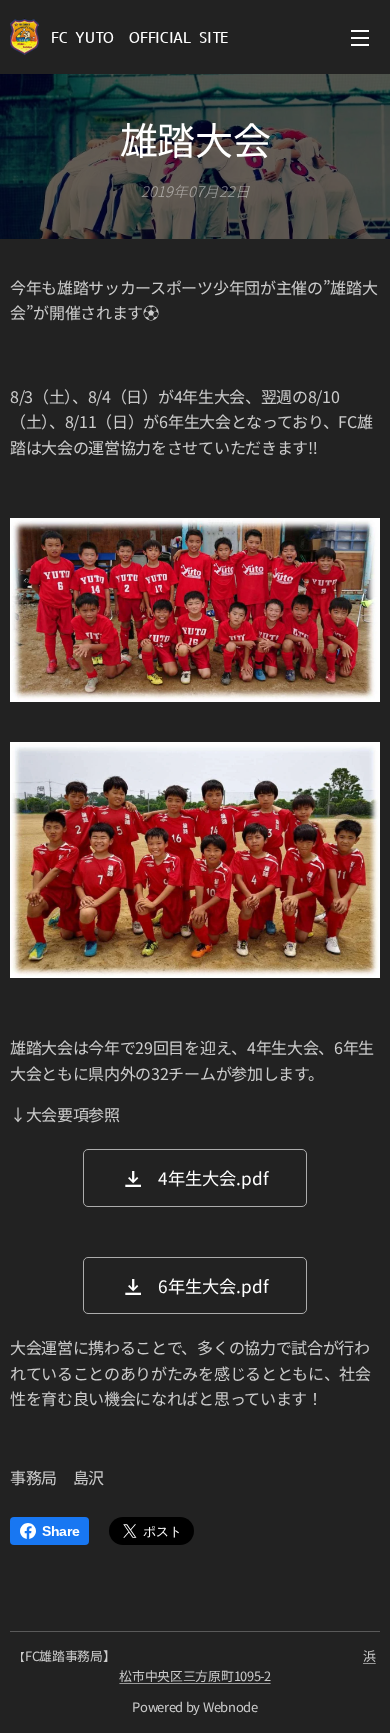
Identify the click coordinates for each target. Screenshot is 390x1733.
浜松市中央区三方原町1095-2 (247, 1666)
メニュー (360, 37)
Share (60, 1531)
